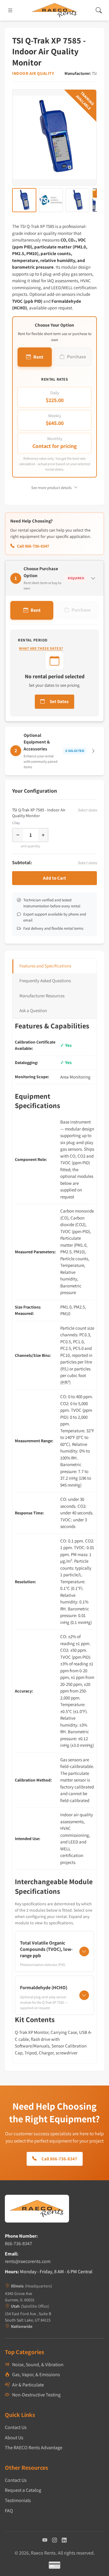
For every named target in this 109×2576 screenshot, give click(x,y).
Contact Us (16, 2427)
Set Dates (59, 701)
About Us (14, 2438)
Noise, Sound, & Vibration (38, 2365)
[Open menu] (10, 10)
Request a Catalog (23, 2490)
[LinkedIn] (64, 2540)
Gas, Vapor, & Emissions (36, 2375)
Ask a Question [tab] (33, 1010)
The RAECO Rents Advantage (34, 2448)
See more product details (51, 488)
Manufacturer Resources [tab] (42, 996)
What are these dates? (41, 648)
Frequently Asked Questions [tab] (45, 981)
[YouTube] (45, 2540)
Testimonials (18, 2500)
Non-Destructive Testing (36, 2395)
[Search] (99, 10)
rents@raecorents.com (28, 2261)
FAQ (9, 2511)
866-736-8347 (18, 2244)
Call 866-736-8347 (33, 546)
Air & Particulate (28, 2385)
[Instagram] (54, 2540)
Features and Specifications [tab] (45, 966)
